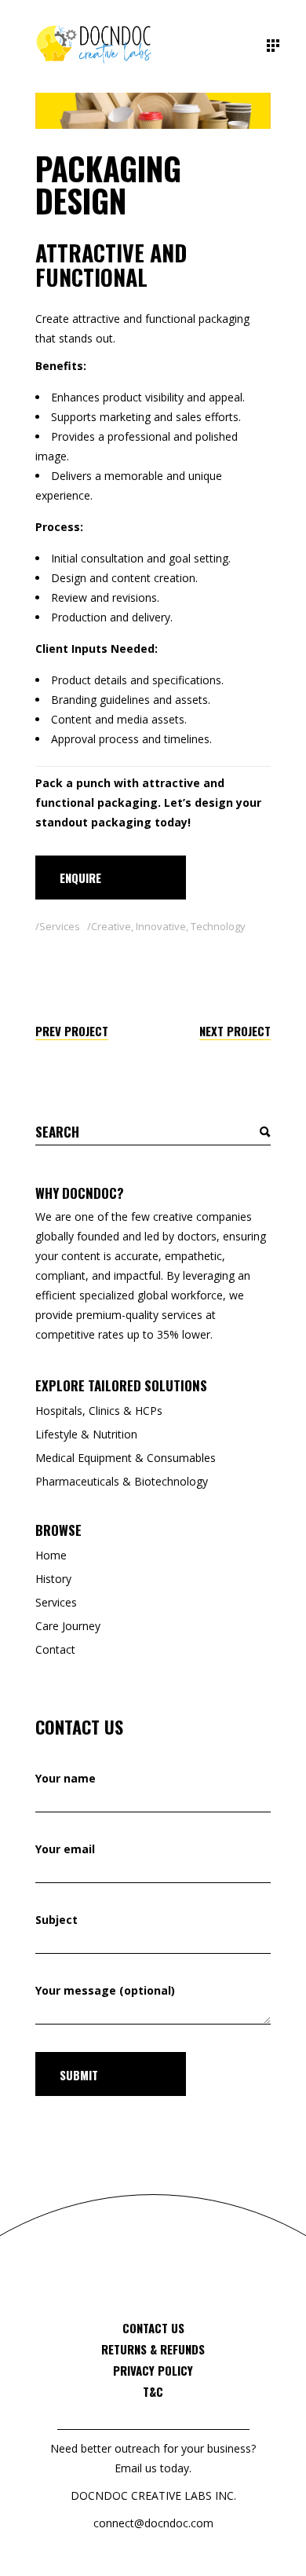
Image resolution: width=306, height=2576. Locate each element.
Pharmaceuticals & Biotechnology (122, 1481)
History (53, 1579)
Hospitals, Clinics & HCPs (99, 1411)
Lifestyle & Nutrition (86, 1434)
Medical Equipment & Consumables (126, 1458)
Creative (111, 926)
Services (60, 926)
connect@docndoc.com (153, 2523)
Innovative (161, 926)
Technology (218, 926)
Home (51, 1555)
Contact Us (153, 2328)
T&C (153, 2391)
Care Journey (68, 1626)
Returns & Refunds (153, 2349)
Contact (55, 1649)
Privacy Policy (153, 2370)
